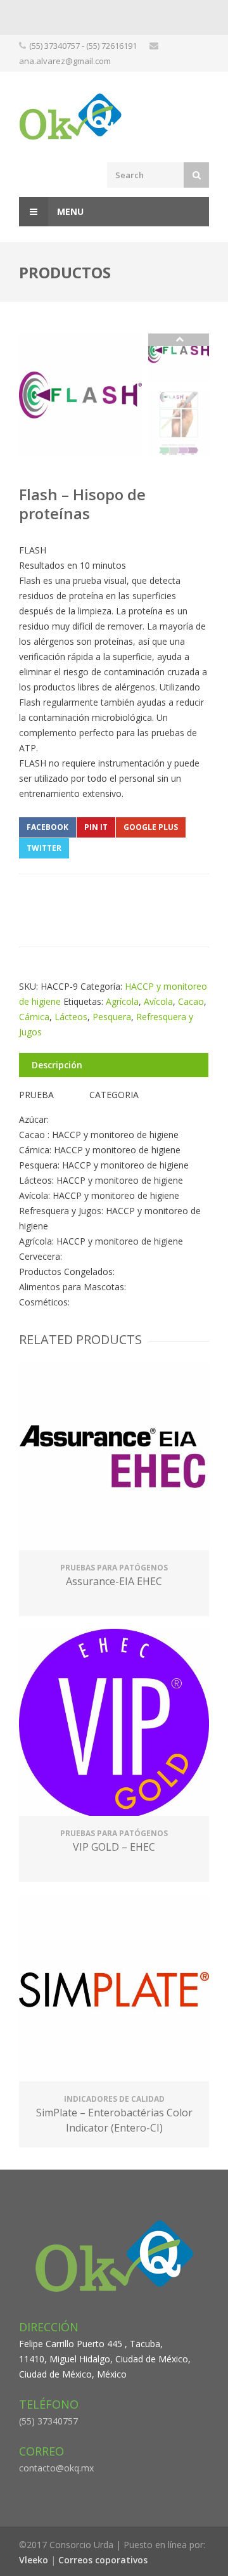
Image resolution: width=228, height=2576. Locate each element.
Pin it (96, 827)
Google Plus (151, 827)
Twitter (44, 848)
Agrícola (122, 1001)
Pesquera (112, 1017)
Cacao (191, 1001)
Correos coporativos (103, 2560)
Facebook (47, 827)
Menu (69, 211)
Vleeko (34, 2560)
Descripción (57, 1065)
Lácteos (71, 1017)
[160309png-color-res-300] (80, 395)
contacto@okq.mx (56, 2468)
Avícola (158, 1001)
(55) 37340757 (48, 2421)
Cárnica (34, 1017)
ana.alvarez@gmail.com (65, 61)
